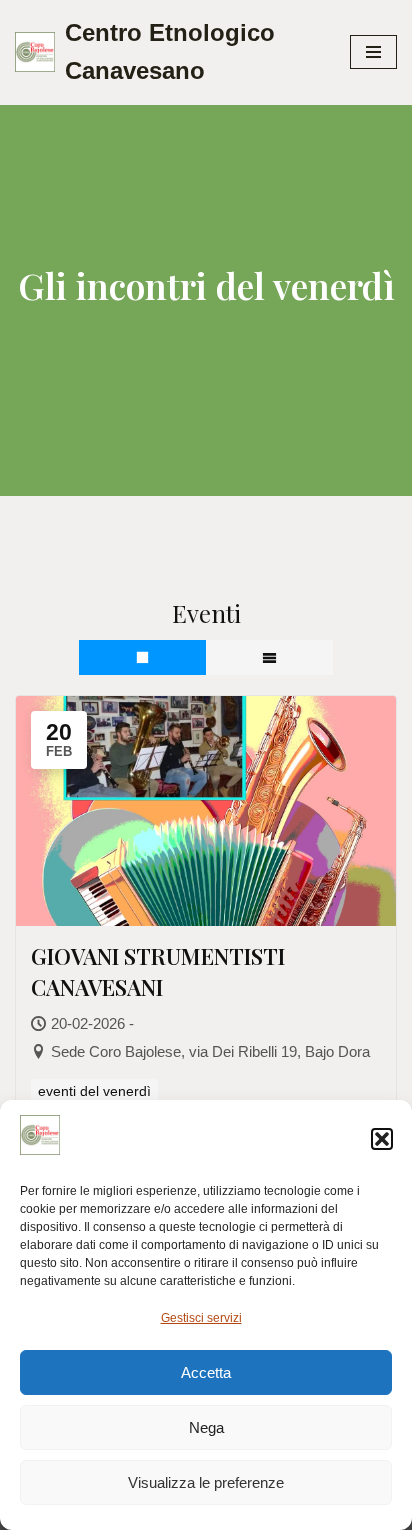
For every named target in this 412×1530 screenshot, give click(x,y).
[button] (382, 1139)
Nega (206, 1427)
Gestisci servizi (201, 1318)
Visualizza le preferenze (206, 1482)
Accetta (206, 1372)
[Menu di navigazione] (373, 52)
